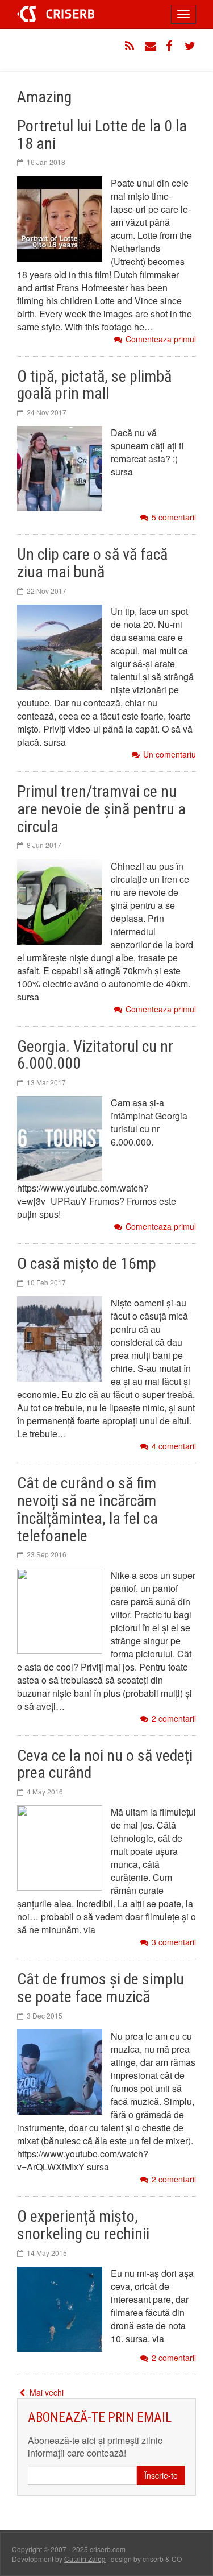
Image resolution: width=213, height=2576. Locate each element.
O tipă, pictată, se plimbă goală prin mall (94, 385)
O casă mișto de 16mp (87, 1264)
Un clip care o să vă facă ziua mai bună (92, 563)
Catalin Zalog (85, 2559)
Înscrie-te (161, 2475)
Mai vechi (45, 2392)
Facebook (170, 46)
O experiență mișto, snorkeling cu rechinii (83, 2225)
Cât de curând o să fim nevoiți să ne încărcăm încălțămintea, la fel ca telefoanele (87, 1509)
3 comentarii (174, 1942)
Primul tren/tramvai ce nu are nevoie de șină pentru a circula (101, 809)
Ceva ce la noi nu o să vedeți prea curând (105, 1764)
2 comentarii (174, 1719)
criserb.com (56, 14)
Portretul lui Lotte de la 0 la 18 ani (102, 135)
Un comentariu (170, 754)
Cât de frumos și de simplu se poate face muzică (101, 1988)
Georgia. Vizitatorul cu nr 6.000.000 (95, 1055)
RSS (131, 46)
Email (151, 46)
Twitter (190, 46)
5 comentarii (174, 517)
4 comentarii (174, 1446)
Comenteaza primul (161, 339)
